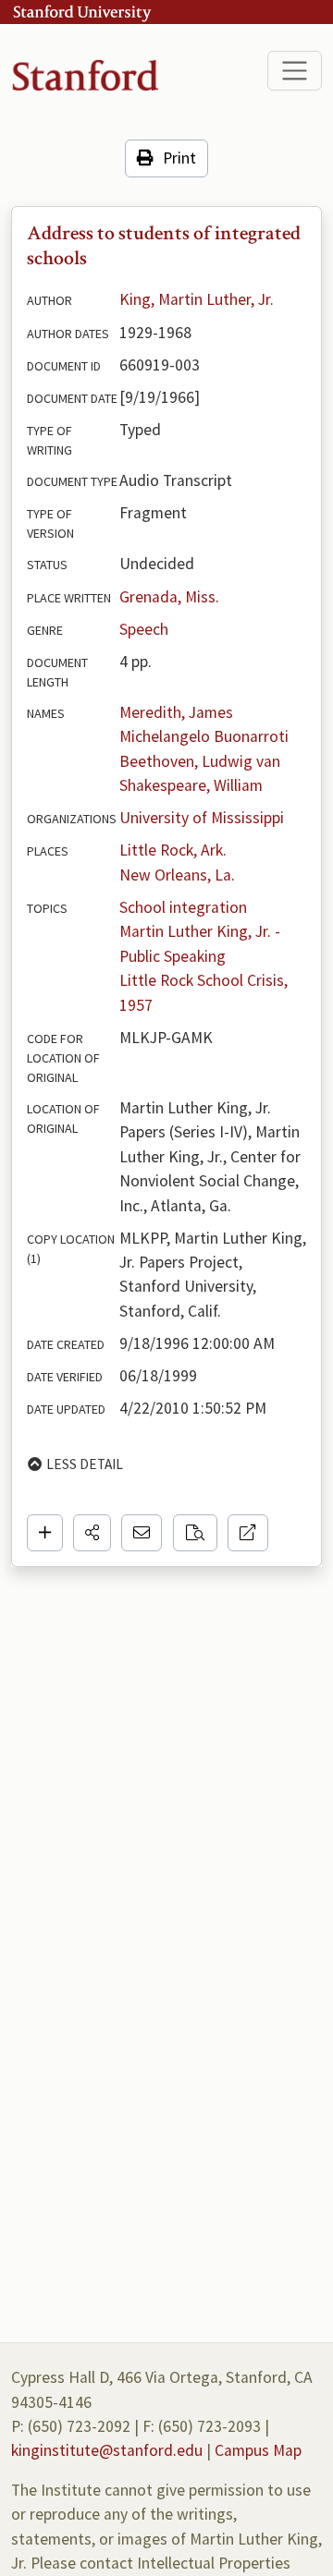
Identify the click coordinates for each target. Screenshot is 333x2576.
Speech (144, 629)
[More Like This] (195, 1533)
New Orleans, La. (177, 875)
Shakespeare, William (191, 785)
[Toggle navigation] (295, 71)
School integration (183, 907)
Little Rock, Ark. (173, 850)
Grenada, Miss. (169, 597)
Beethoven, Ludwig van (200, 761)
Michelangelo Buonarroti (204, 736)
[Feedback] (142, 1533)
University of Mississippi (202, 818)
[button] (92, 1533)
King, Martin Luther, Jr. (197, 299)
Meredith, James (176, 712)
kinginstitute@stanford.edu (107, 2450)
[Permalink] (248, 1533)
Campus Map (258, 2450)
